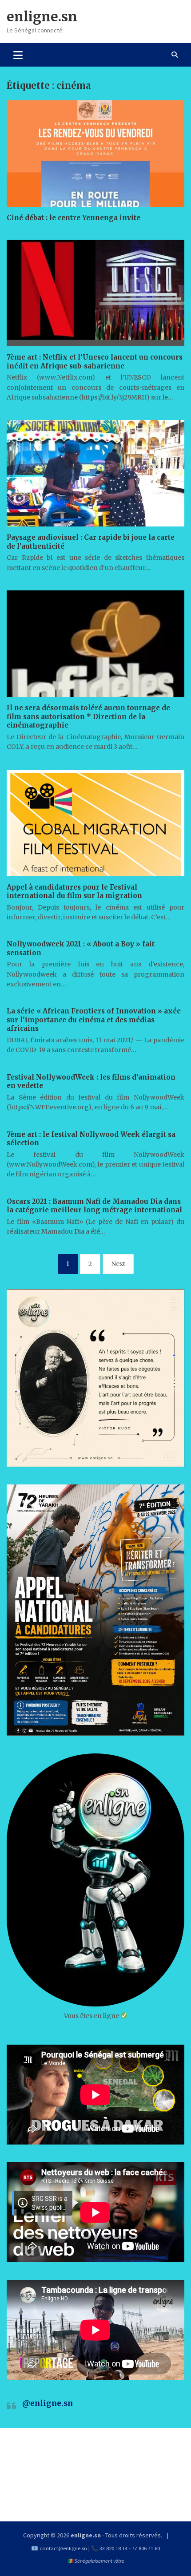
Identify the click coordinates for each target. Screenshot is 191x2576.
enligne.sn (42, 16)
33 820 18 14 (113, 2548)
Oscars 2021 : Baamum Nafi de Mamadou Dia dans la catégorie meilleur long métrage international (94, 1206)
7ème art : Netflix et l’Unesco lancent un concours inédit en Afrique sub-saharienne (95, 362)
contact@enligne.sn (63, 2548)
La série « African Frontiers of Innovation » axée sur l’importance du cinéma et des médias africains (94, 1020)
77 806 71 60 (146, 2548)
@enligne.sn (48, 2403)
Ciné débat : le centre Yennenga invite (74, 218)
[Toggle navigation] (18, 55)
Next (118, 1264)
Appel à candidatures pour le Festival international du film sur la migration (74, 892)
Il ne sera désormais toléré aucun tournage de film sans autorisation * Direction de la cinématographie (88, 716)
